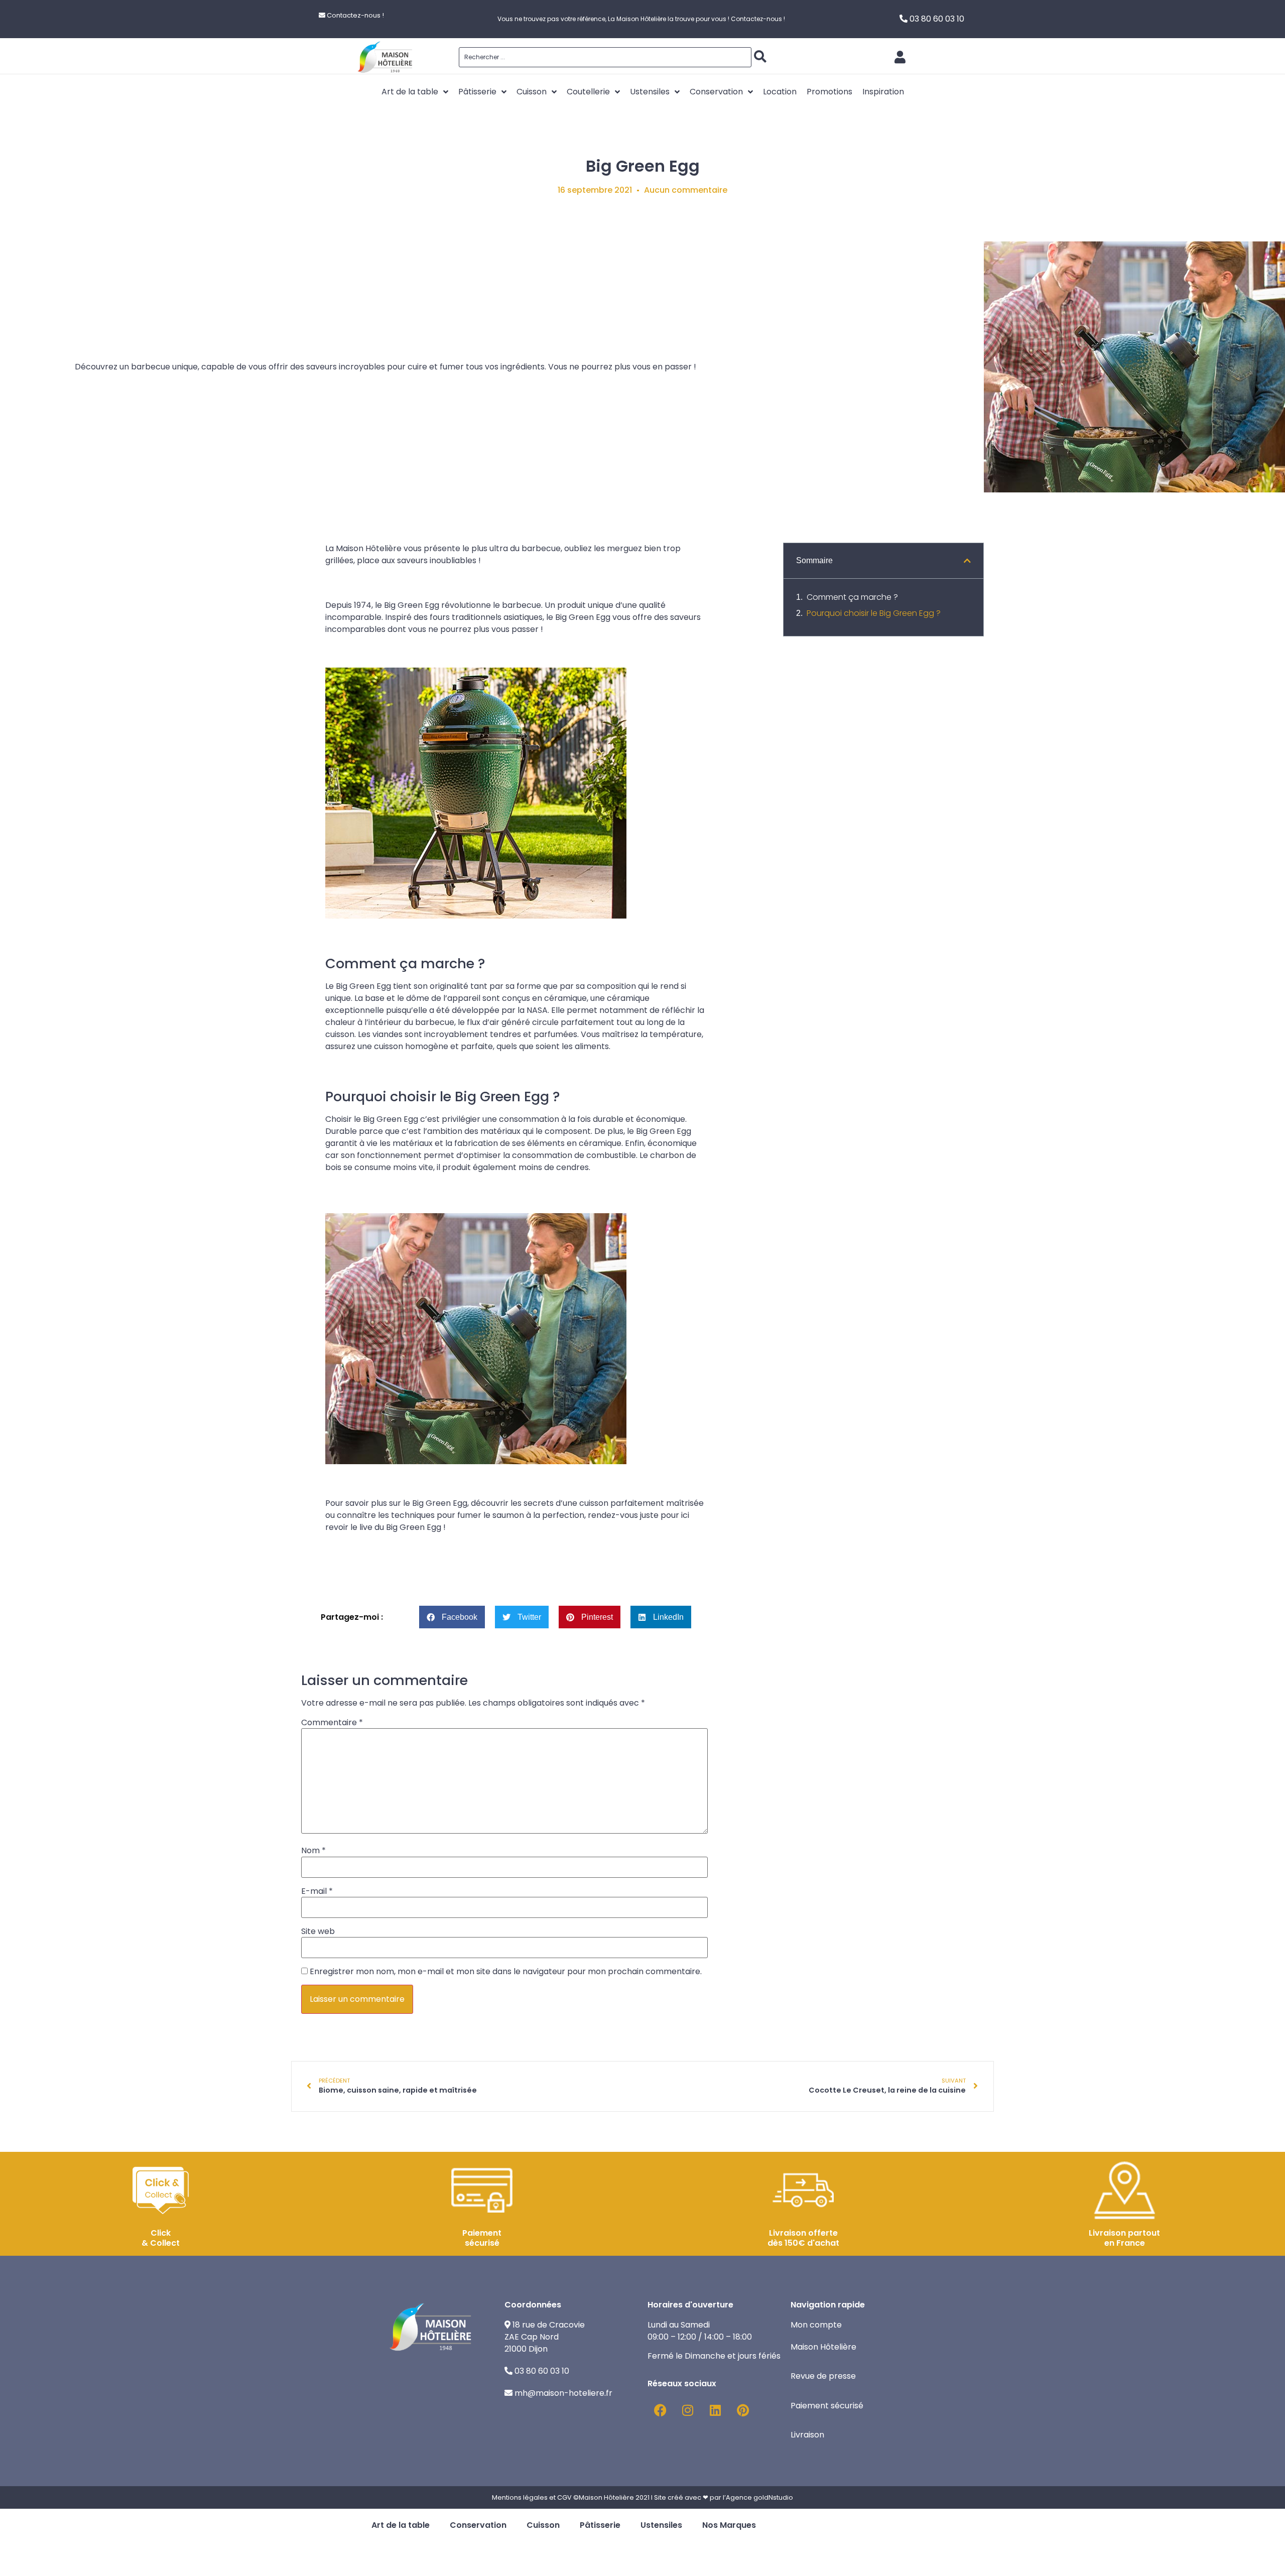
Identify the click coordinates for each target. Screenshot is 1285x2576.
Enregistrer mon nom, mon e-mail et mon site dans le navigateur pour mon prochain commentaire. (506, 1972)
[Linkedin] (715, 2410)
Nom (313, 1851)
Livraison (807, 2435)
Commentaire (332, 1723)
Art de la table (401, 2525)
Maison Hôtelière (824, 2347)
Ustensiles (661, 2525)
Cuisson (543, 2525)
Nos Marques (729, 2525)
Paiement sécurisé (828, 2406)
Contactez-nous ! (355, 15)
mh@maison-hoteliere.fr (563, 2393)
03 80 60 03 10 (937, 19)
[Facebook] (660, 2410)
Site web (318, 1931)
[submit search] (760, 57)
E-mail (317, 1891)
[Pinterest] (743, 2410)
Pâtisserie (600, 2525)
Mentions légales (520, 2497)
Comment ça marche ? (852, 597)
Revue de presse (824, 2376)
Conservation (478, 2525)
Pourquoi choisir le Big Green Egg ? (874, 613)
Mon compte (816, 2325)
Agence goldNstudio (759, 2497)
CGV (564, 2497)
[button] (452, 1617)
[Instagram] (688, 2410)
